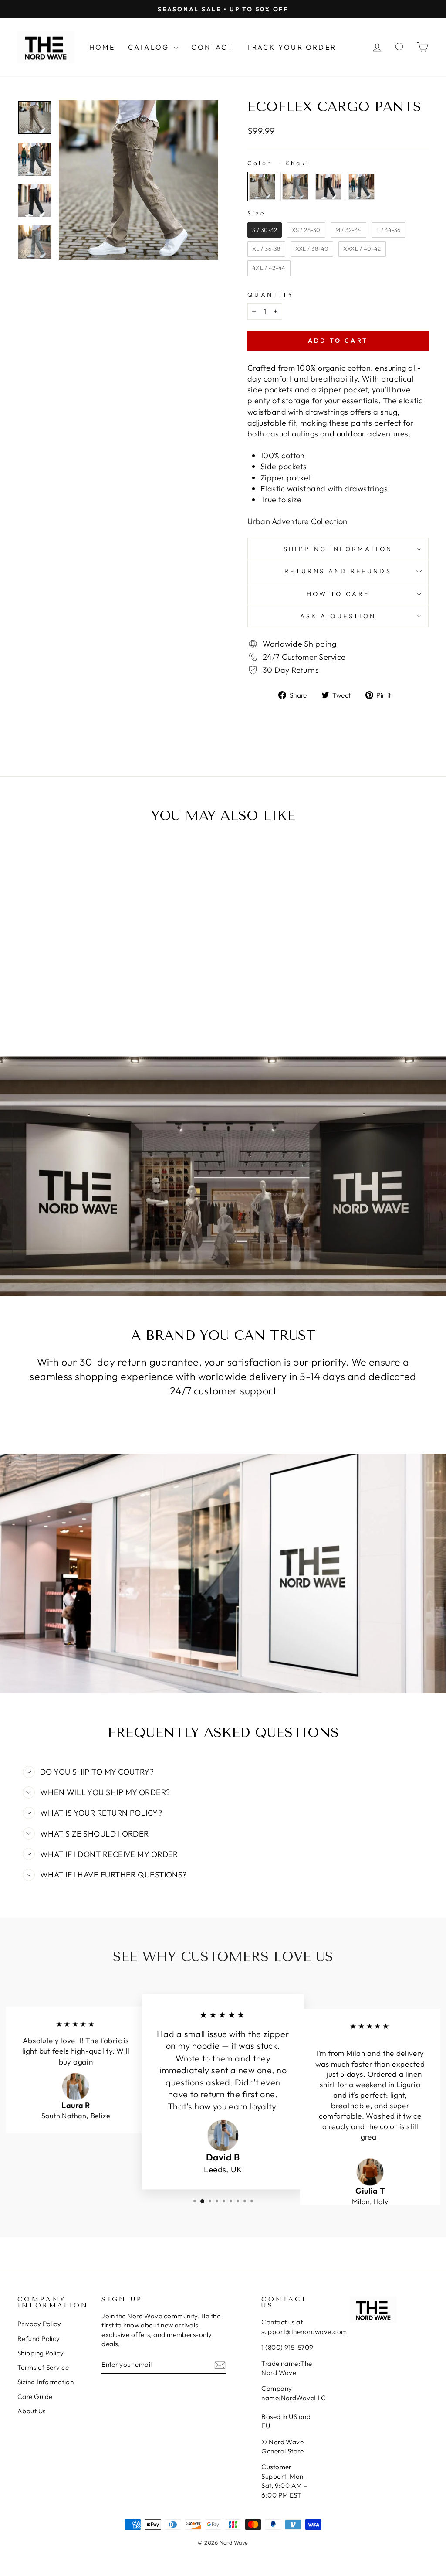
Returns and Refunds (338, 571)
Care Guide (35, 2397)
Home (102, 47)
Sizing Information (46, 2382)
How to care (338, 594)
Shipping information (338, 549)
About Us (32, 2411)
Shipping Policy (41, 2353)
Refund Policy (39, 2339)
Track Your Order (291, 47)
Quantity (271, 295)
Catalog (150, 47)
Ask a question (338, 616)
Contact (212, 47)
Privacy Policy (39, 2324)
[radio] (262, 187)
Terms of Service (43, 2367)
